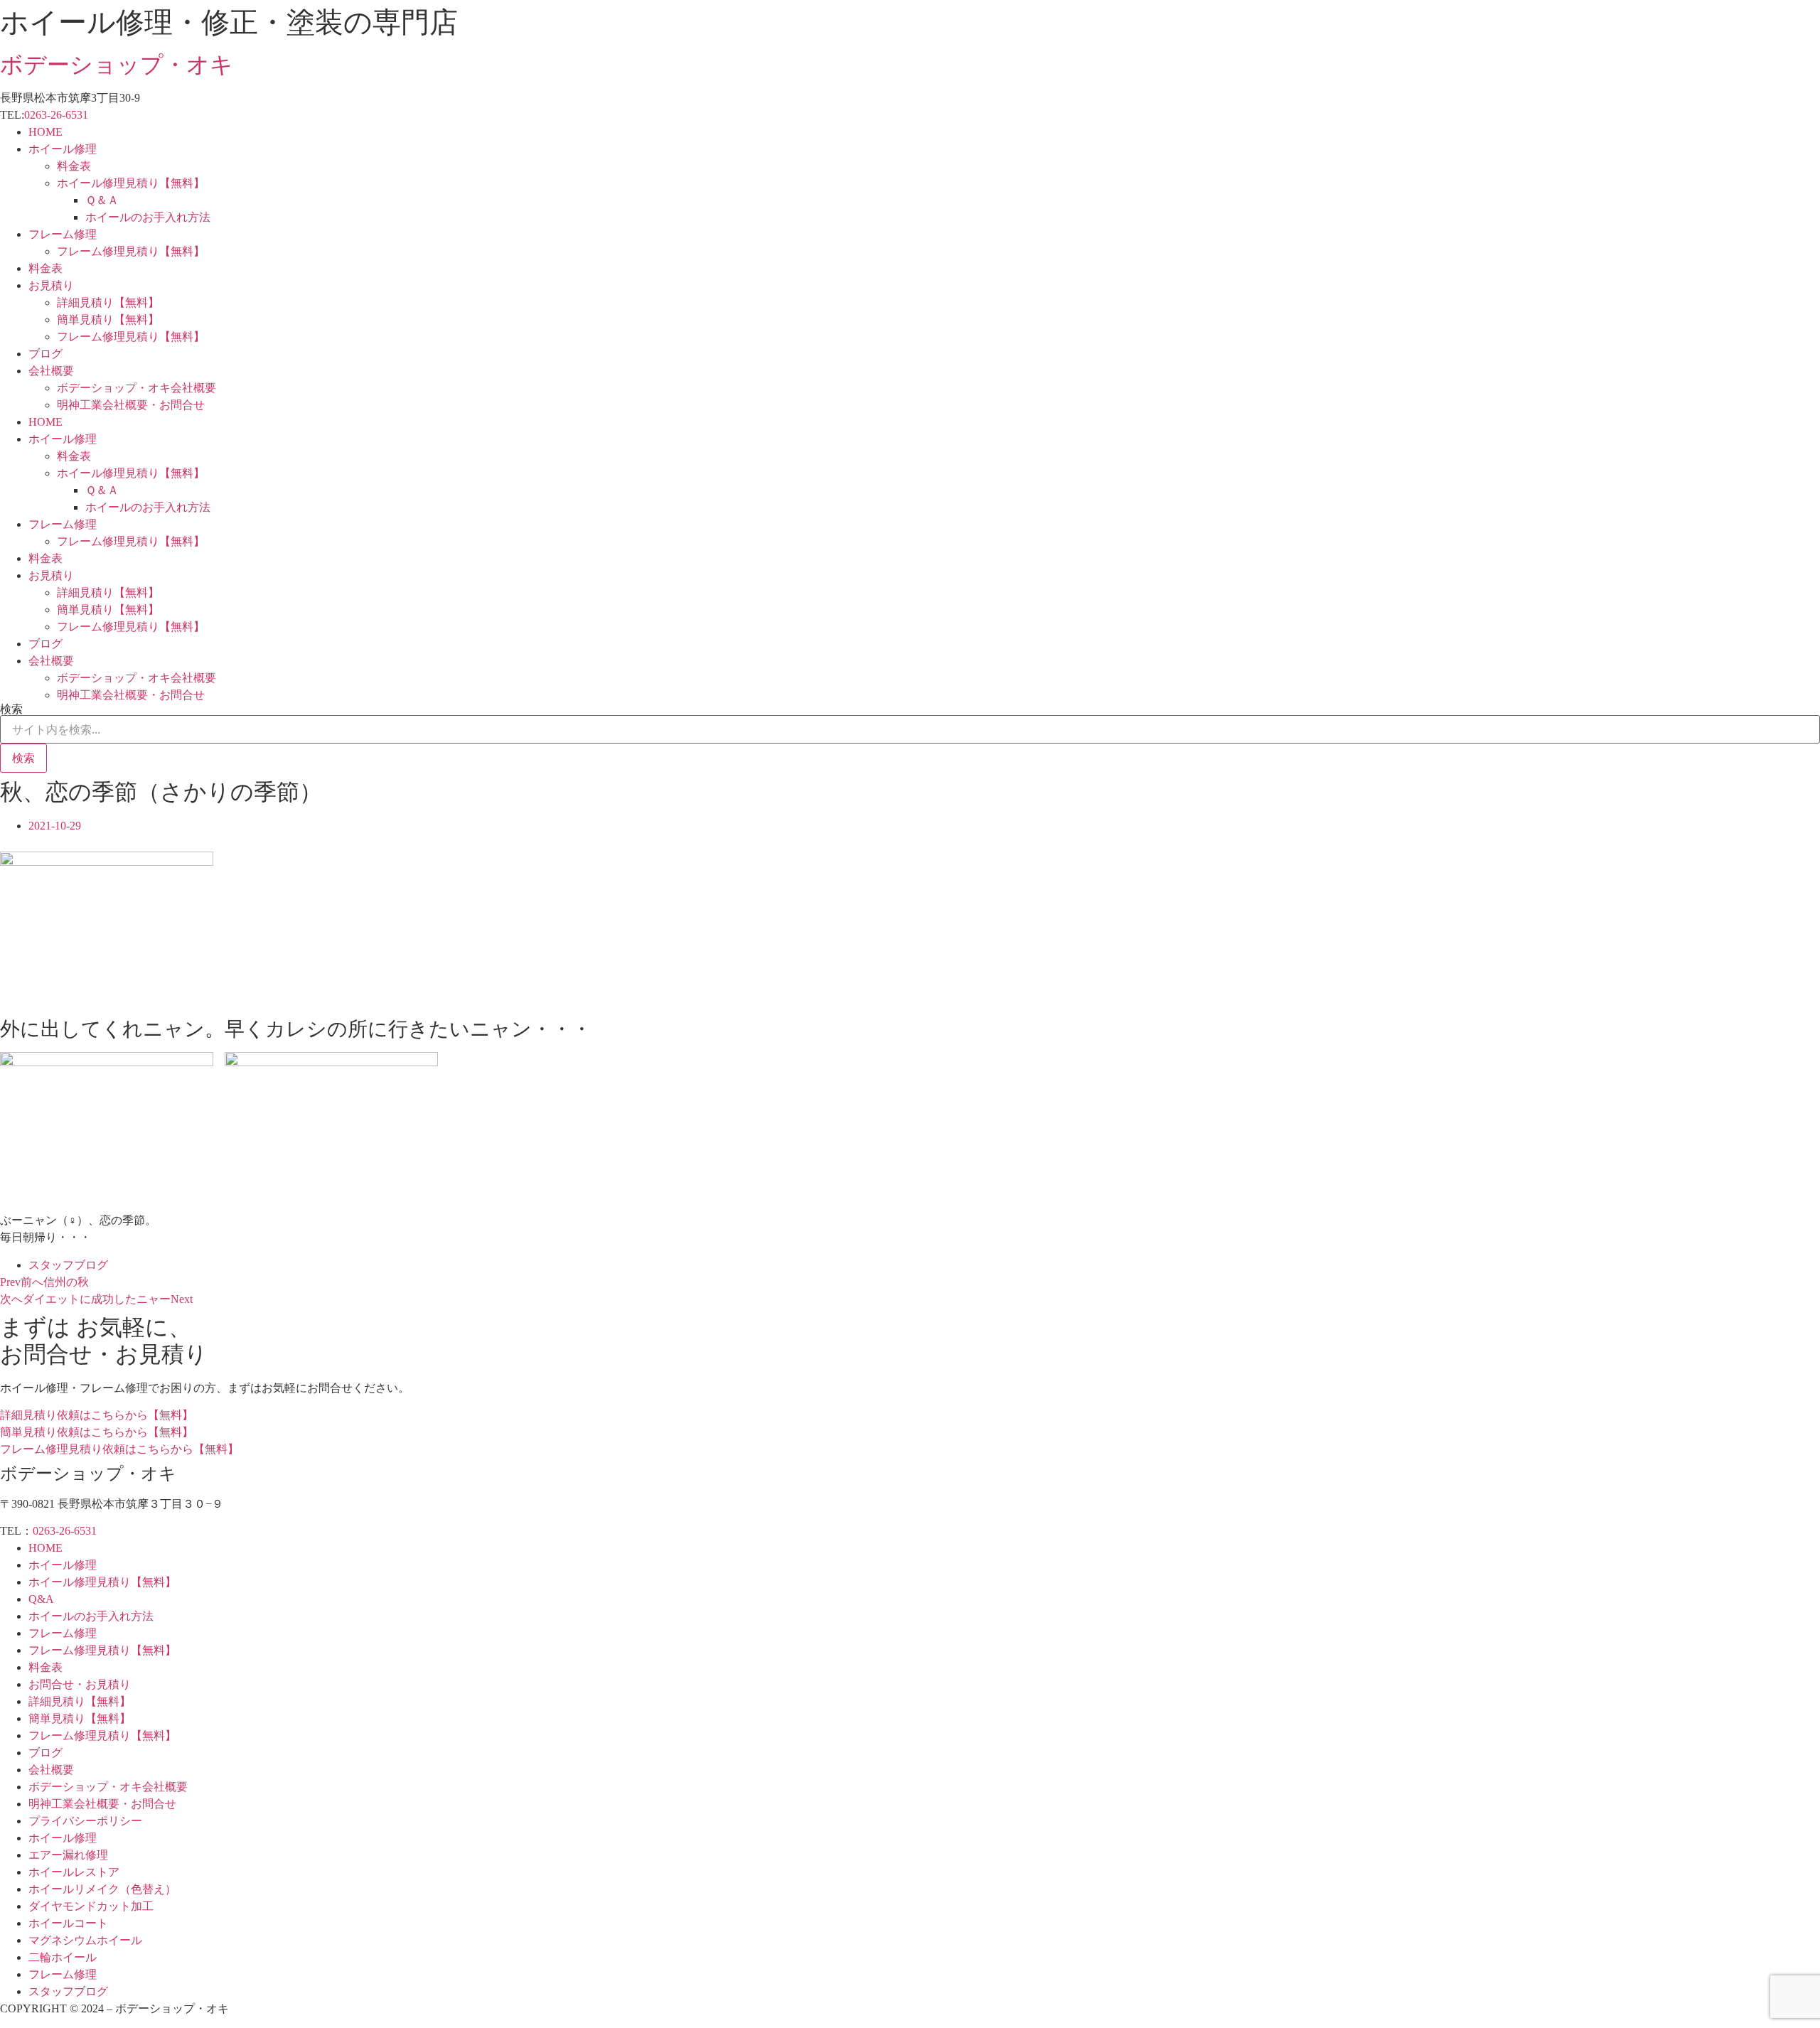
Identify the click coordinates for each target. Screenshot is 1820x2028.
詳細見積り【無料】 (108, 302)
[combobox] (910, 729)
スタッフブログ (68, 1265)
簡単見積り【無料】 (108, 320)
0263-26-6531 (56, 115)
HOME (45, 132)
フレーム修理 (63, 234)
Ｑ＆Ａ (102, 200)
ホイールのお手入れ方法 (148, 217)
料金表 (74, 166)
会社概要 (51, 371)
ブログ (45, 354)
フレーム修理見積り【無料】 (131, 251)
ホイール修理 (63, 149)
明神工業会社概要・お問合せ (131, 405)
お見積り (51, 285)
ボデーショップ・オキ (117, 65)
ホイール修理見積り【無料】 (131, 183)
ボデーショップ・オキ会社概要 (136, 388)
